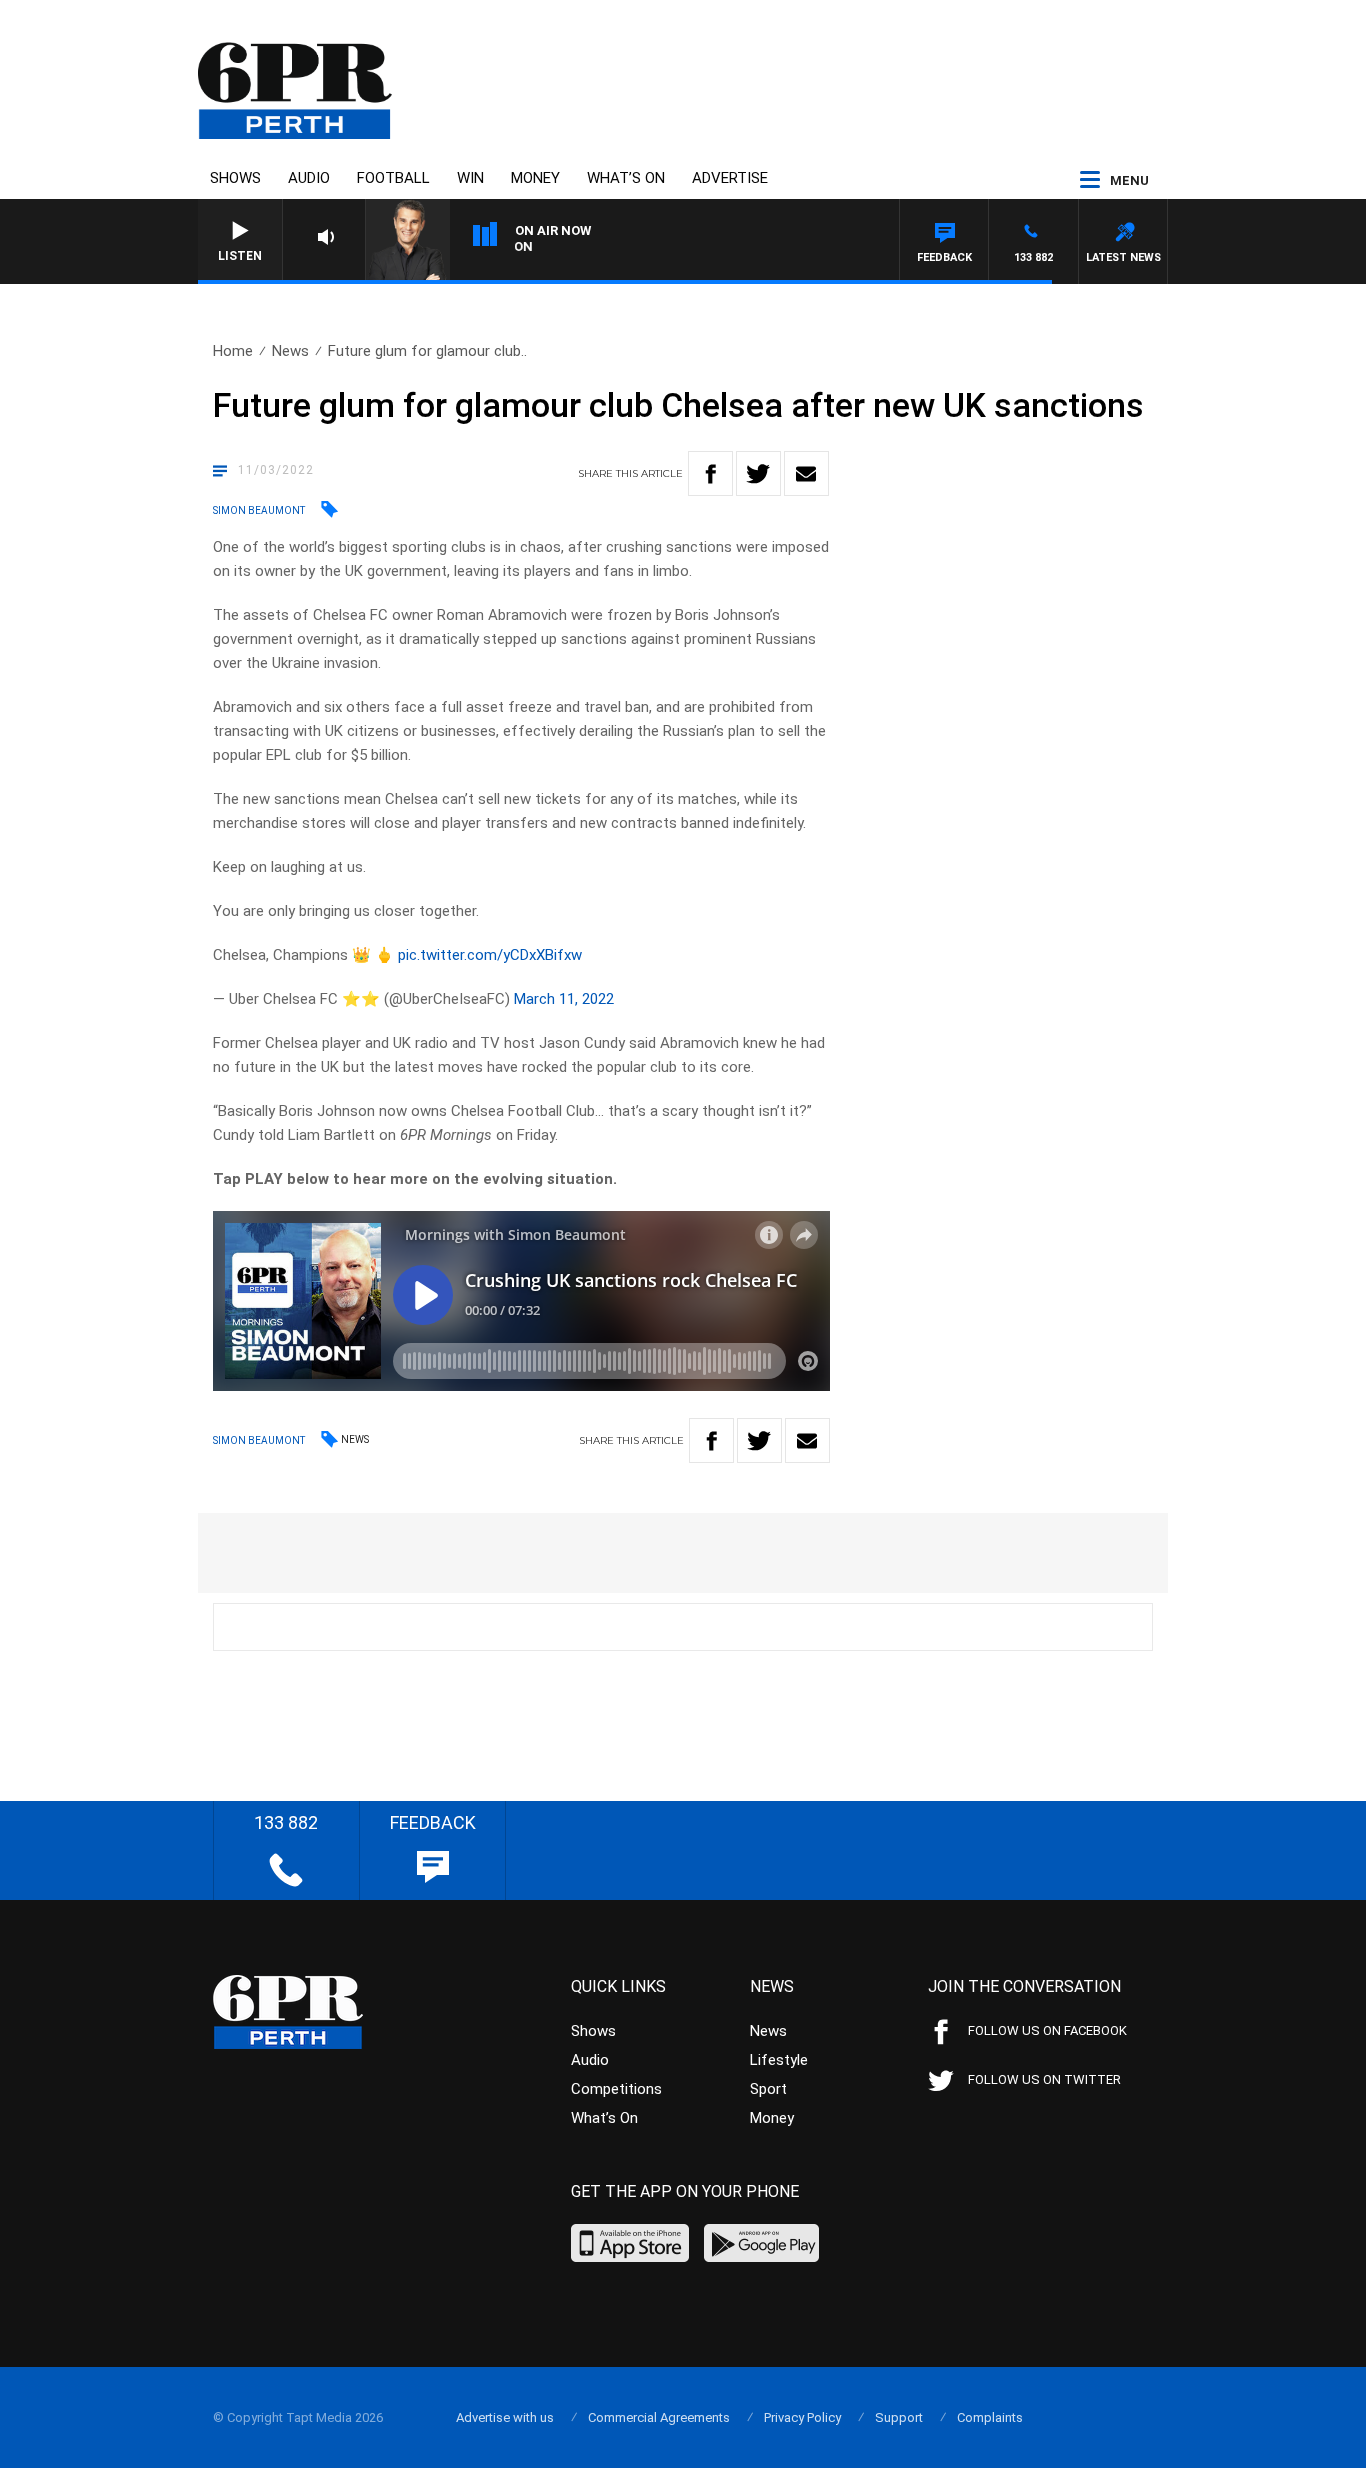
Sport (768, 2089)
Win (470, 178)
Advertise (730, 178)
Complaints (990, 2417)
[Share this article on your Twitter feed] (758, 473)
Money (535, 178)
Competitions (616, 2089)
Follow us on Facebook (1047, 2030)
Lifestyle (779, 2060)
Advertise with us (505, 2417)
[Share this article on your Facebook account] (710, 473)
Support (899, 2417)
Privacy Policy (802, 2417)
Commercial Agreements (659, 2417)
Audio (309, 178)
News (290, 351)
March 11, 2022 (564, 999)
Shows (235, 178)
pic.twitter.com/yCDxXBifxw (490, 955)
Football (393, 178)
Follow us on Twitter (1044, 2079)
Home (233, 351)
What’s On (626, 178)
